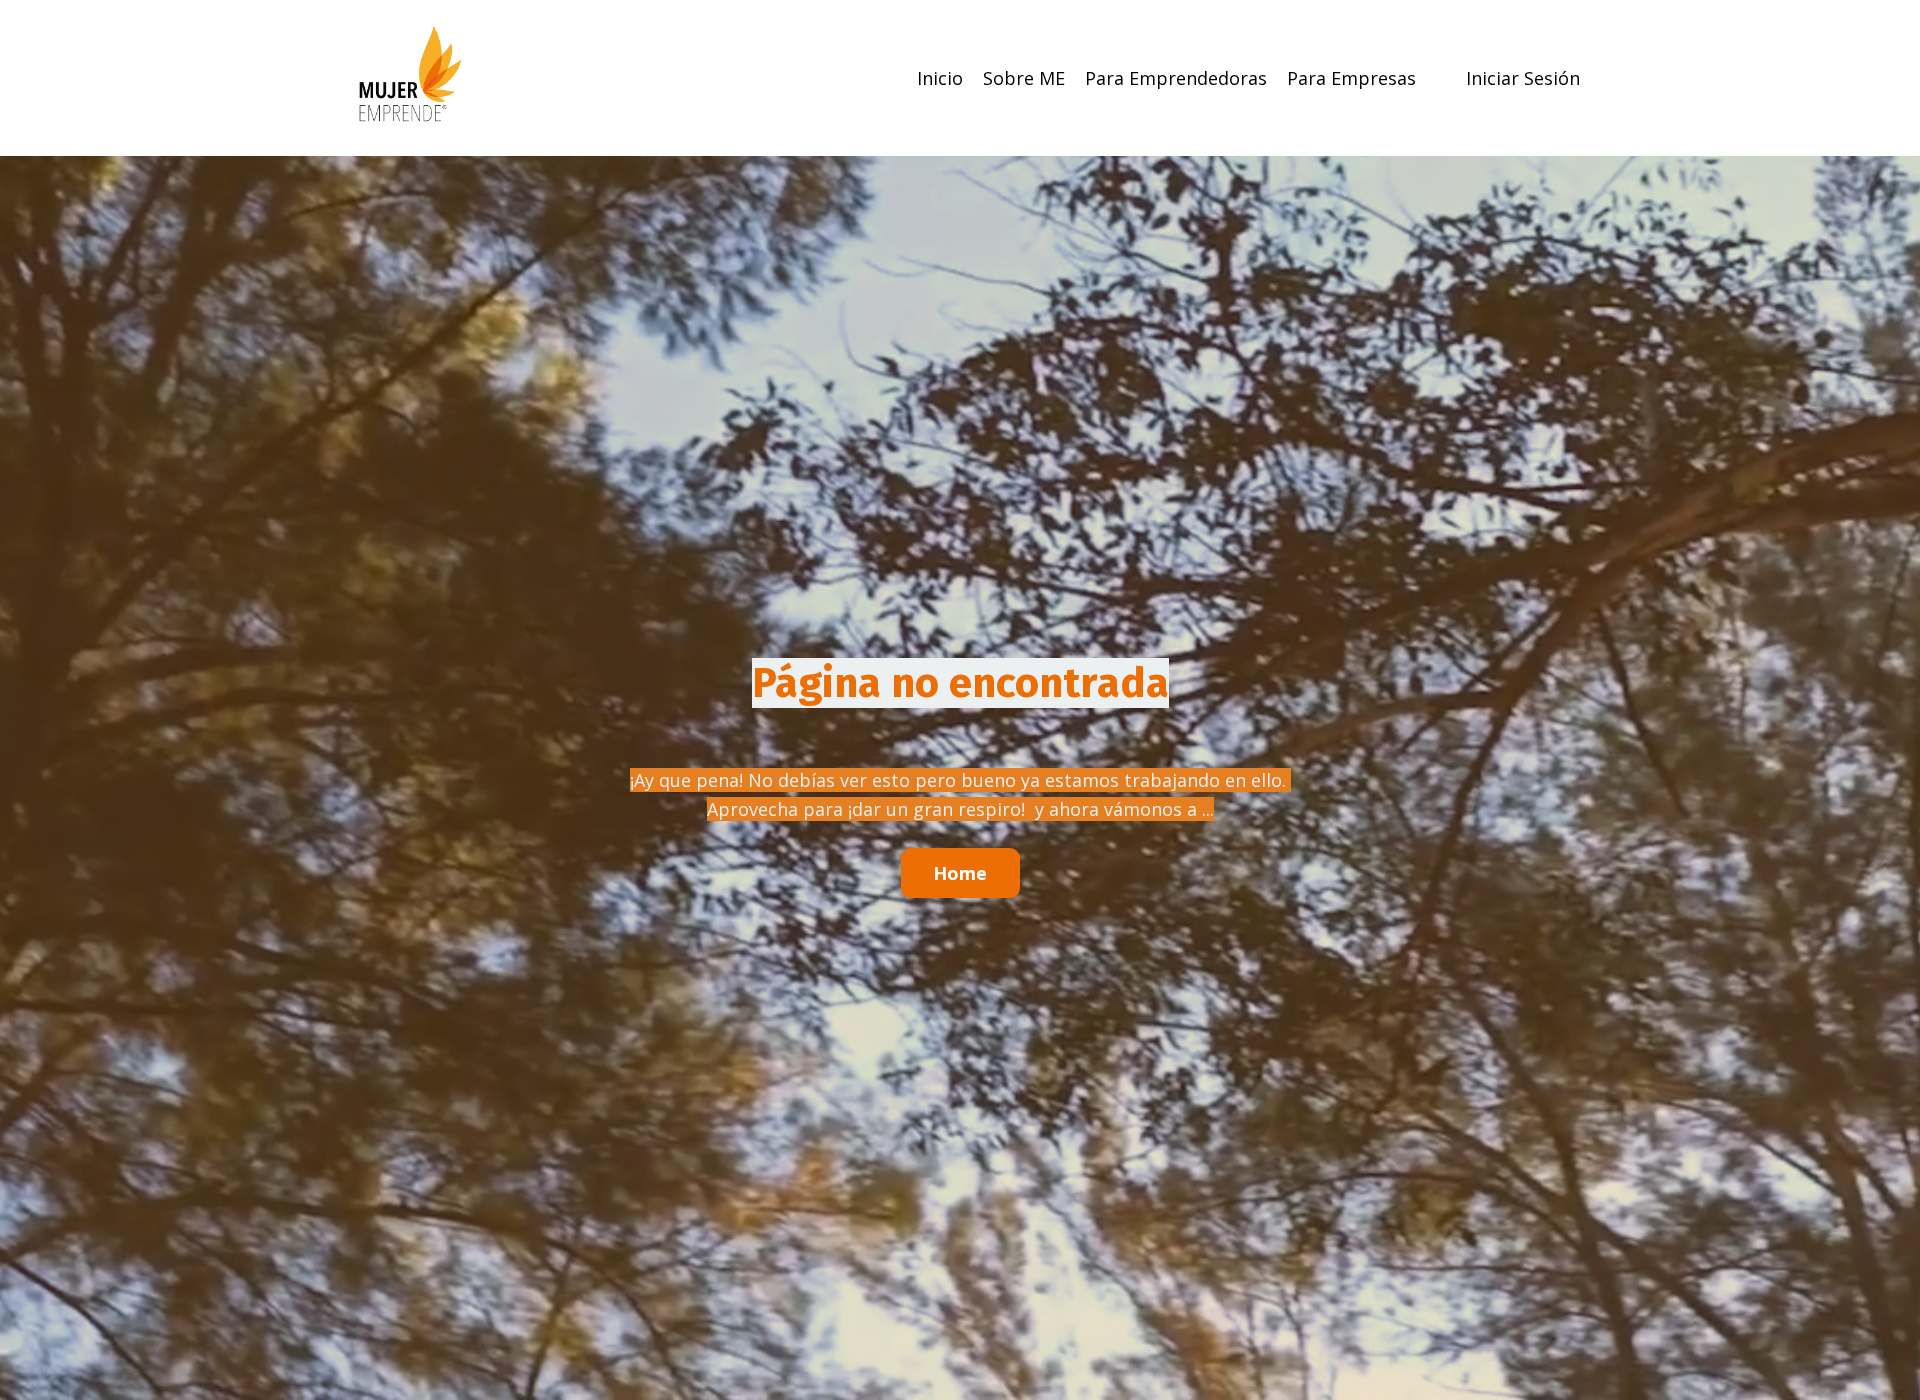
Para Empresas (1351, 78)
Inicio (940, 78)
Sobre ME (1024, 78)
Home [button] (960, 873)
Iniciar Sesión (1523, 78)
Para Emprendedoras (1176, 78)
